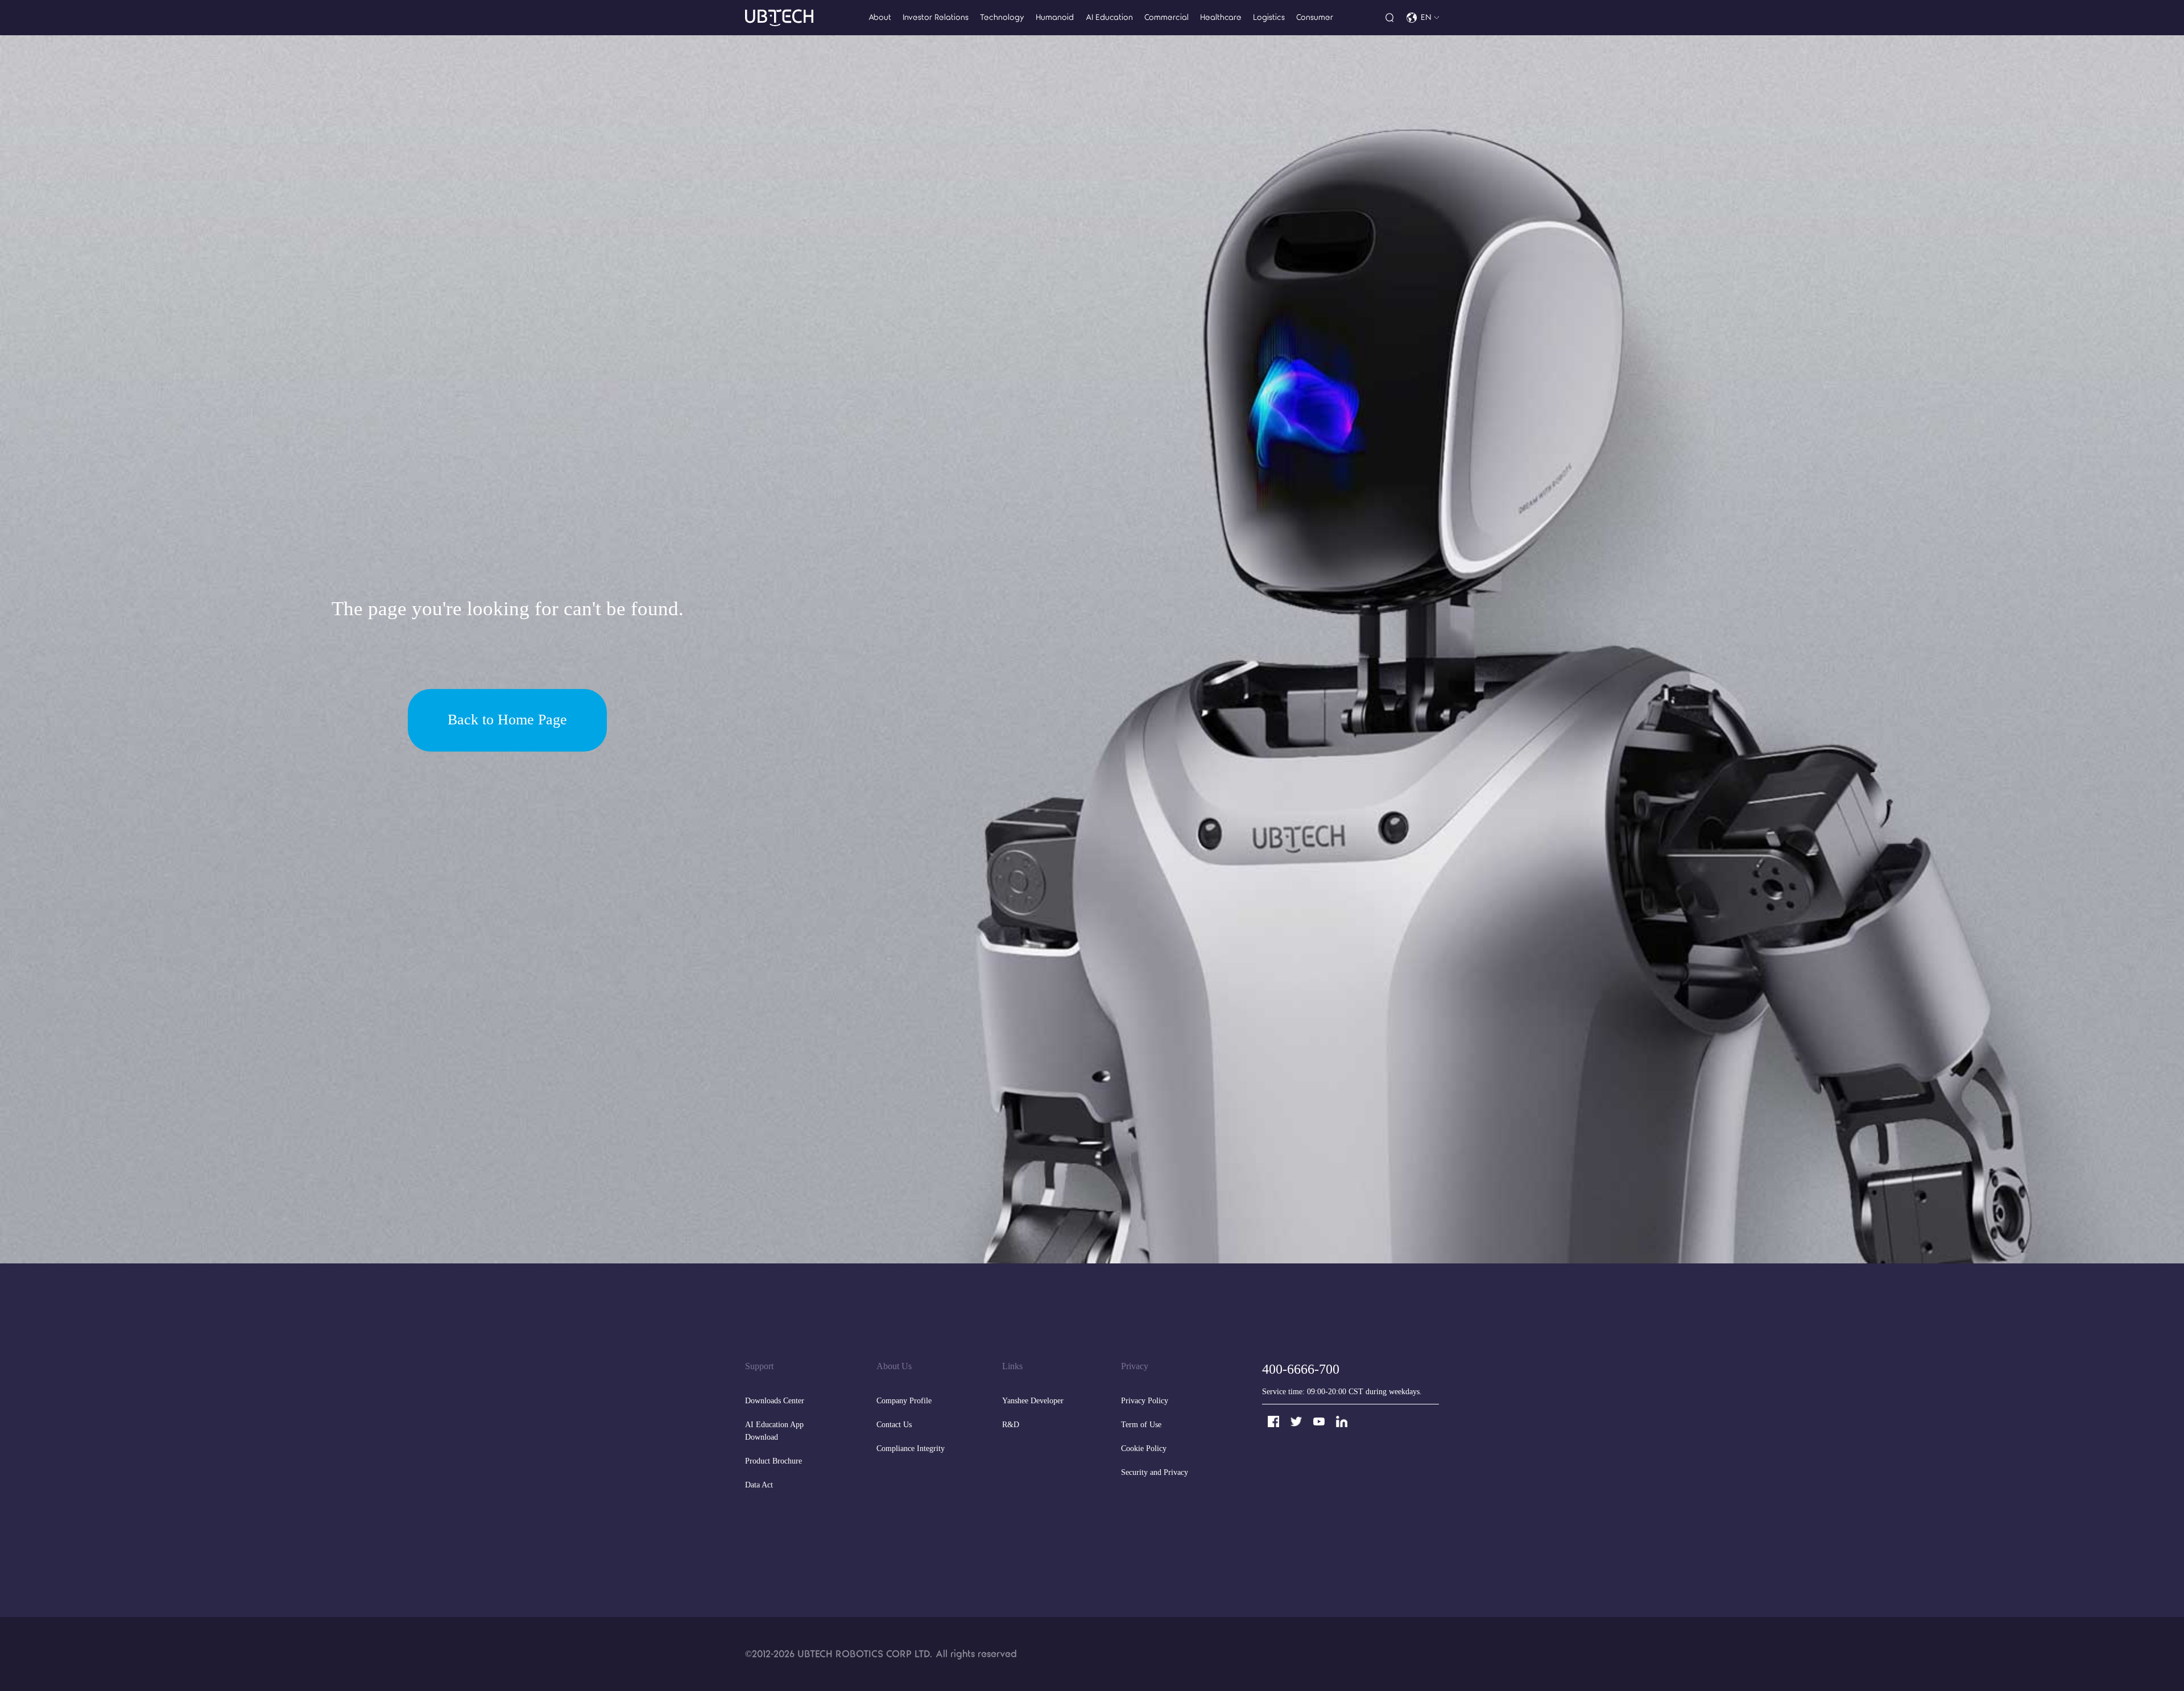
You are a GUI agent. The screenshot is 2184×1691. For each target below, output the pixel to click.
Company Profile (904, 1401)
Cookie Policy (1144, 1449)
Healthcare (1221, 17)
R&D (1011, 1425)
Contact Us (894, 1425)
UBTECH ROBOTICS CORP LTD (863, 1654)
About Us (894, 1367)
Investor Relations (936, 17)
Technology (1002, 17)
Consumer (1315, 17)
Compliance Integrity (911, 1449)
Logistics (1269, 17)
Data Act (759, 1485)
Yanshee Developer (1033, 1401)
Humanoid (1055, 17)
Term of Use (1141, 1425)
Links (1012, 1367)
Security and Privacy (1155, 1473)
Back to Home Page (507, 720)
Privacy (1135, 1367)
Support (759, 1367)
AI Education (1109, 17)
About (880, 17)
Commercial (1167, 17)
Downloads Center (775, 1401)
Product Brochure (773, 1462)
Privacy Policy (1145, 1401)
